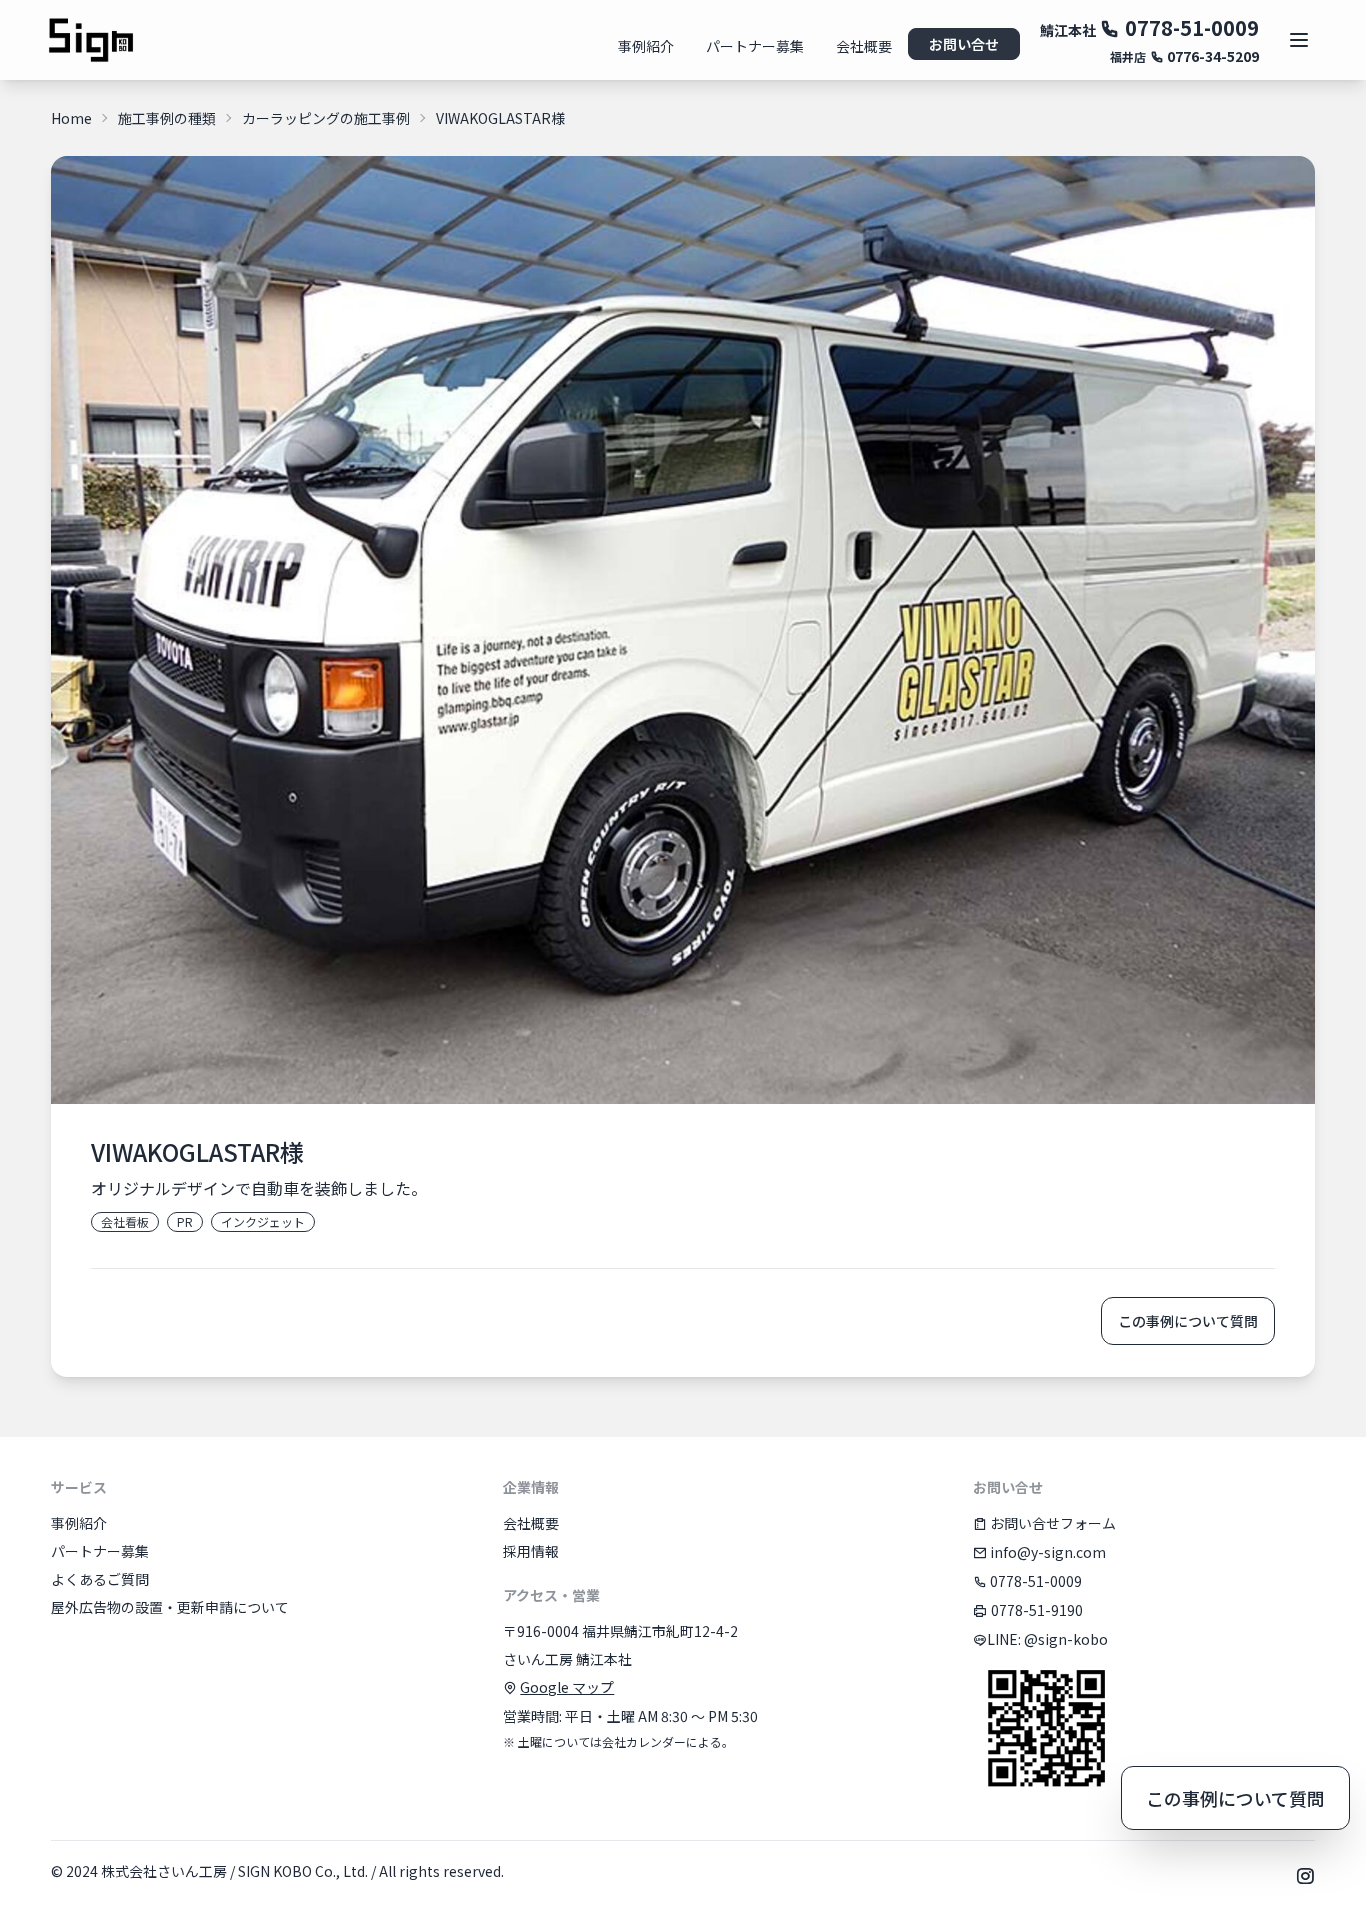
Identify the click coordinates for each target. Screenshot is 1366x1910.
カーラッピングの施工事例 (326, 118)
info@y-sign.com (1046, 1552)
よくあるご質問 (100, 1579)
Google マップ (567, 1687)
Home (71, 118)
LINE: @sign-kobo (1047, 1639)
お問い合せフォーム (1051, 1523)
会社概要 (864, 46)
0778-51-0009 (1189, 27)
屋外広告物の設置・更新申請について (170, 1607)
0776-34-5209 (1211, 56)
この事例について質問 (1188, 1321)
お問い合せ (964, 44)
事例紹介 (646, 46)
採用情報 (531, 1551)
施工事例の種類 (167, 118)
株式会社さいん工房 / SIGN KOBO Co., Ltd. (234, 1871)
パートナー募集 (755, 46)
